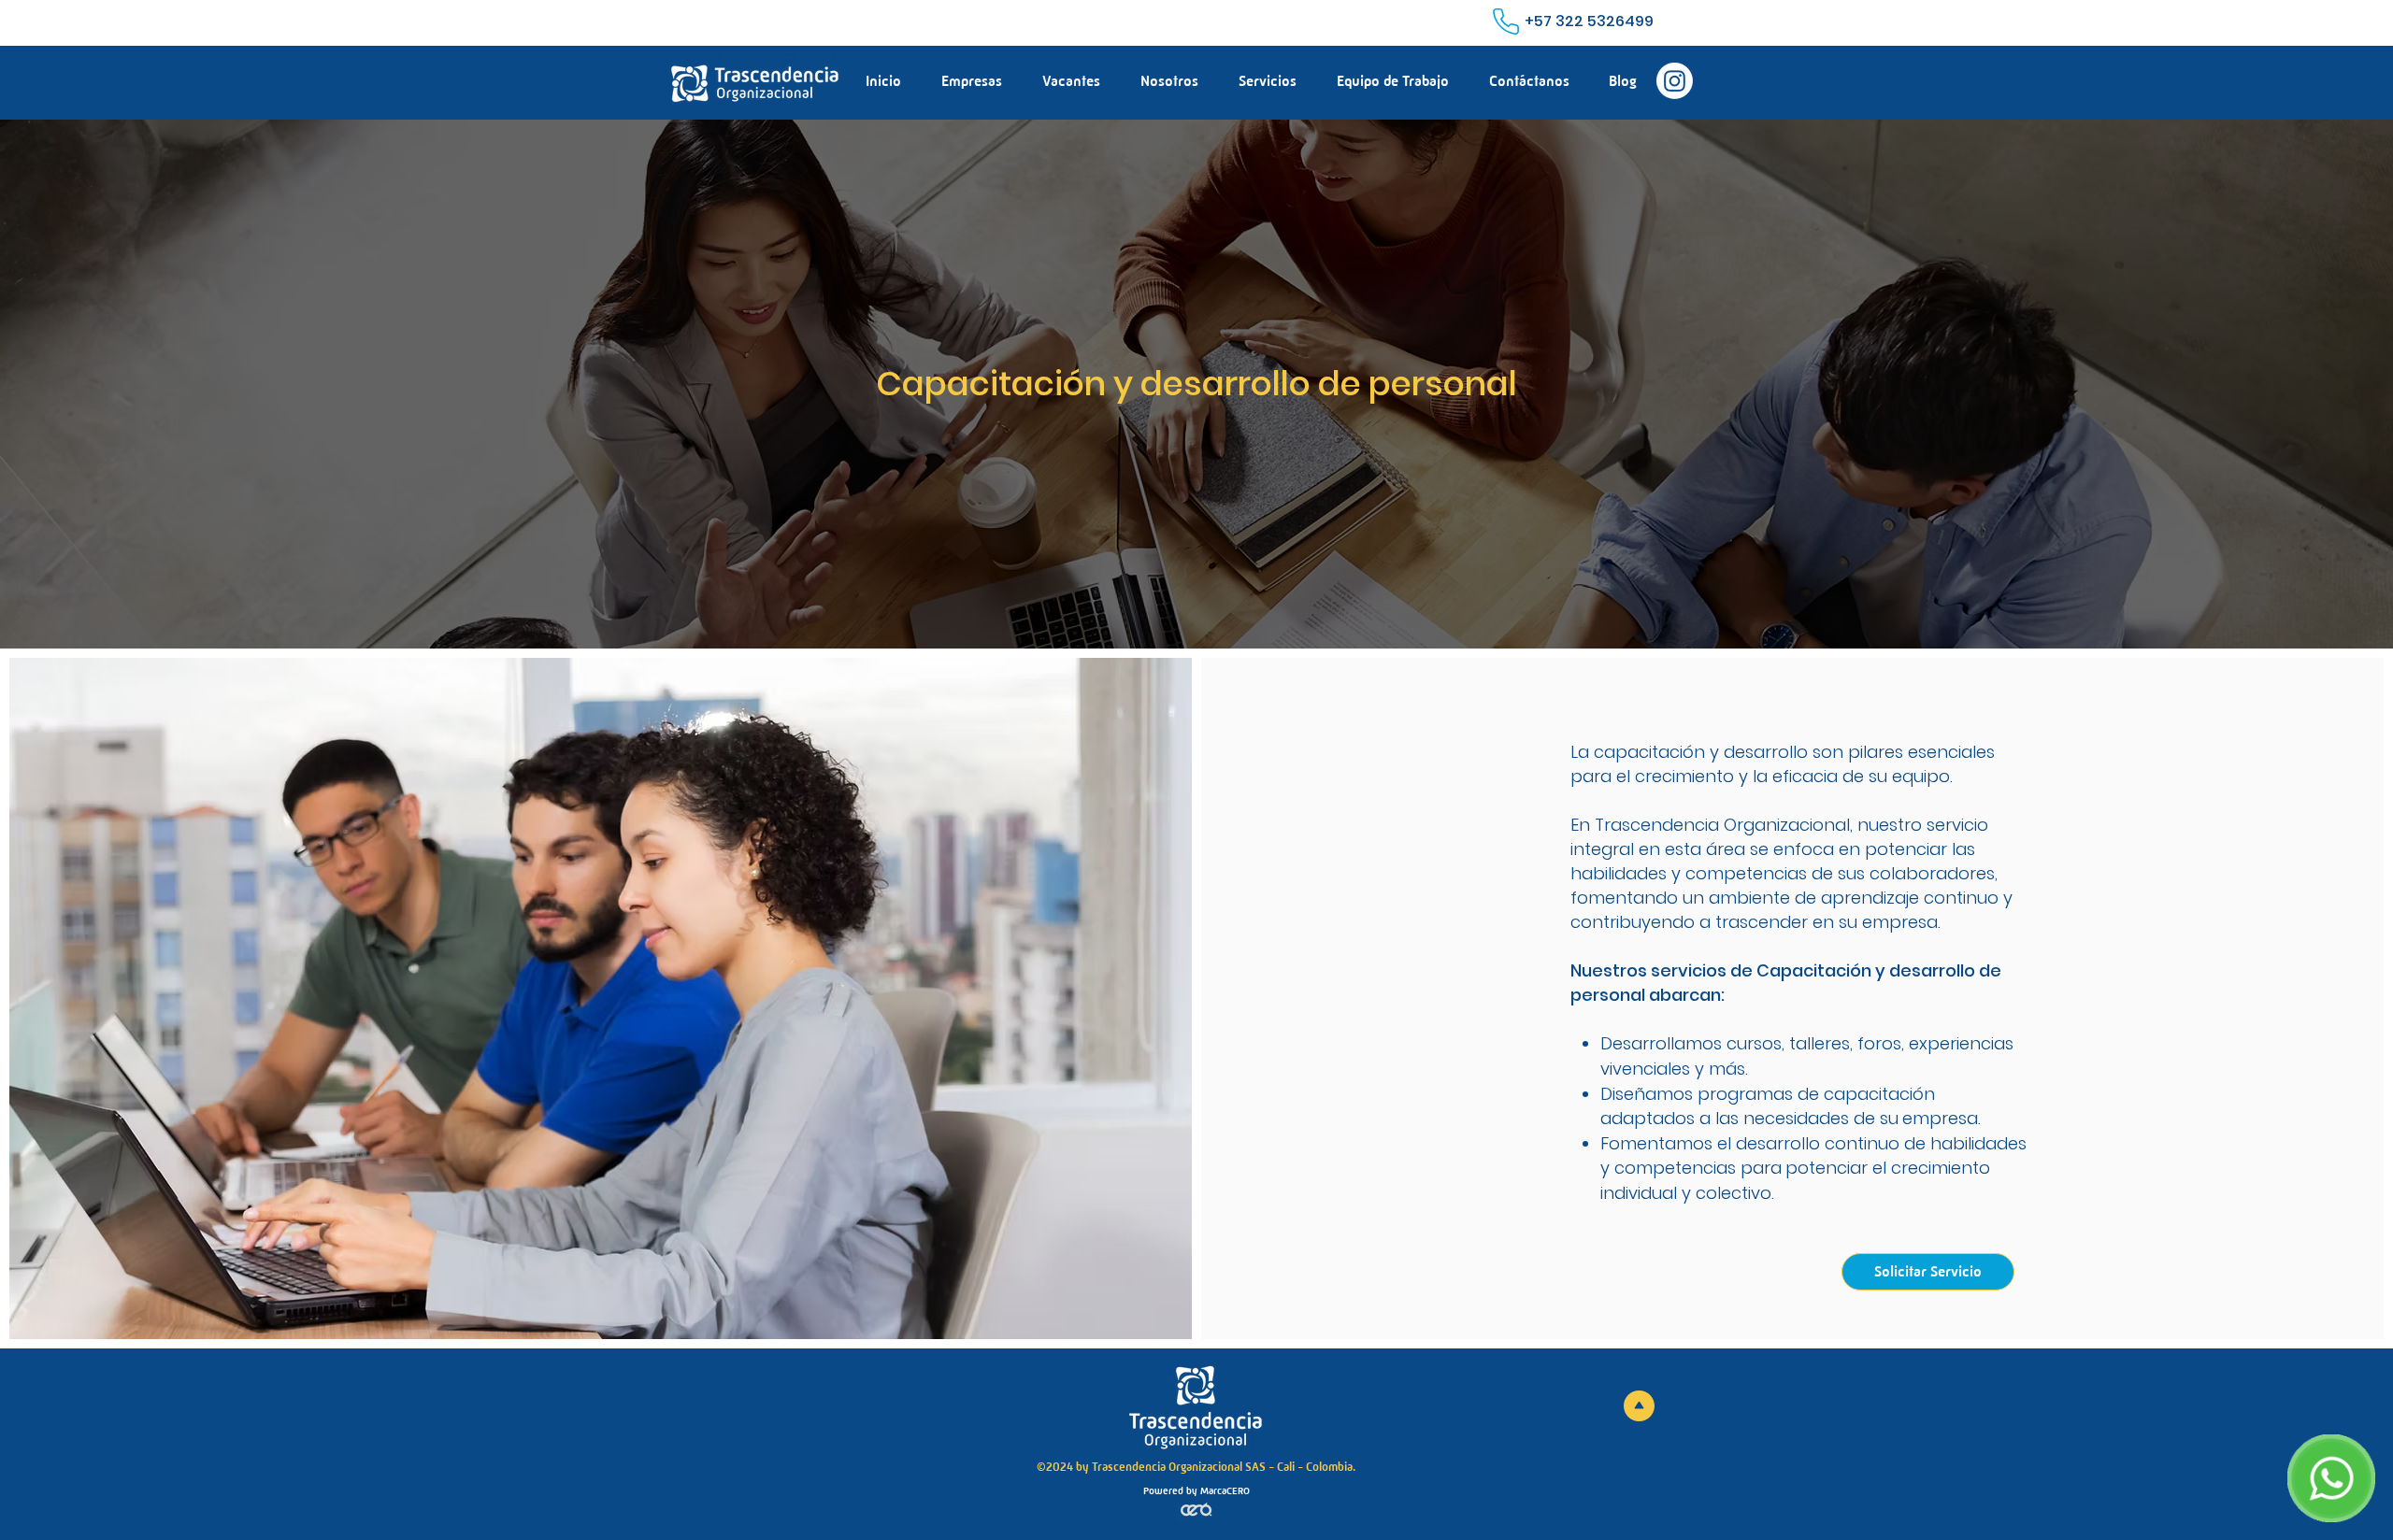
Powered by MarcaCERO (1196, 1491)
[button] (1267, 81)
